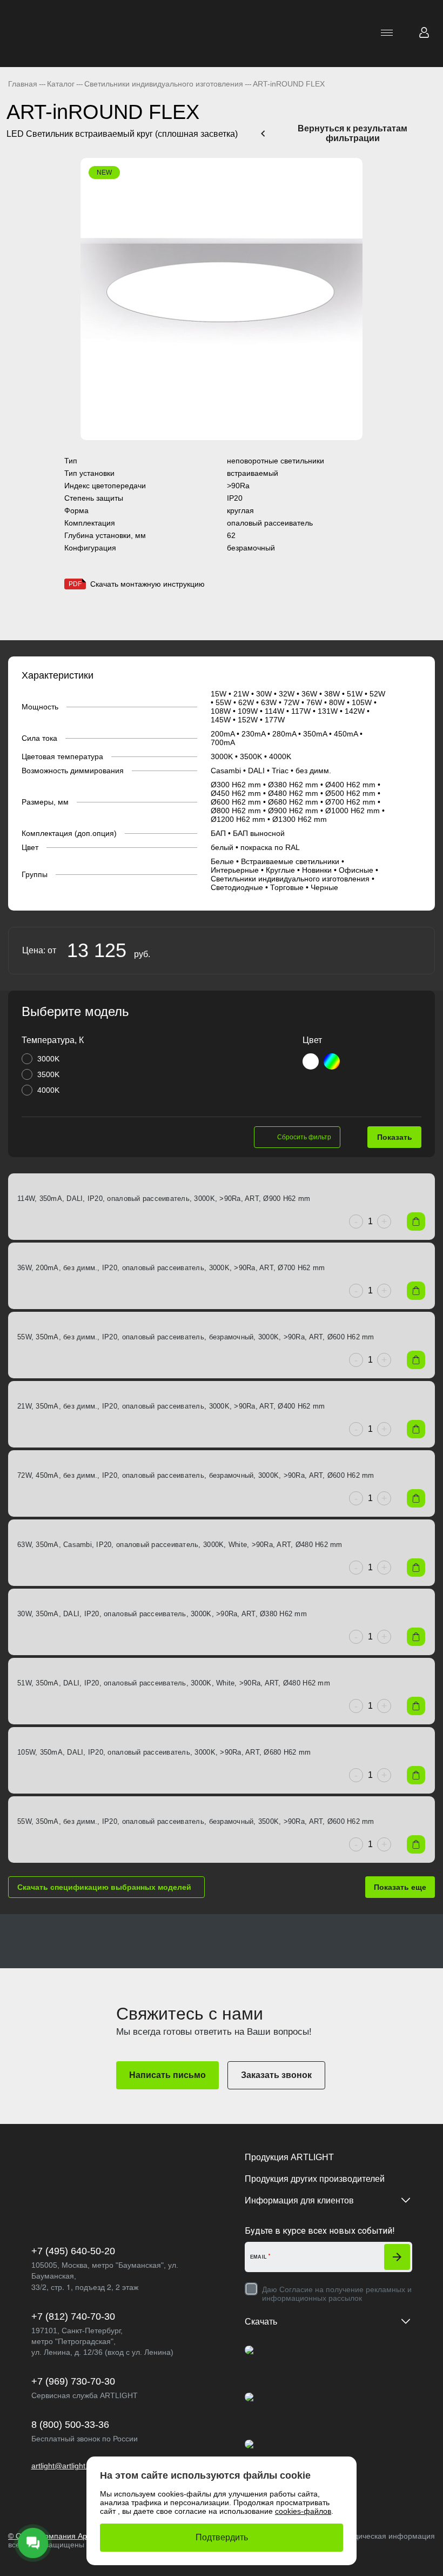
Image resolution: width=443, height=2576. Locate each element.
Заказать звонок (276, 2075)
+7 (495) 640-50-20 (73, 2251)
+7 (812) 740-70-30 (73, 2316)
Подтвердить (222, 2537)
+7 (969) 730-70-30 (73, 2381)
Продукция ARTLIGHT (289, 2157)
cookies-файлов (303, 2511)
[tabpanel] (222, 299)
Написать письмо (167, 2075)
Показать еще (400, 1887)
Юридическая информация (386, 2536)
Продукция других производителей (315, 2179)
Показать (395, 1137)
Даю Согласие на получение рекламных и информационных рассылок (337, 2294)
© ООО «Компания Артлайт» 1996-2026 (79, 2536)
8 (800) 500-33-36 (70, 2425)
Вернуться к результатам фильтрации (353, 133)
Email (259, 2257)
